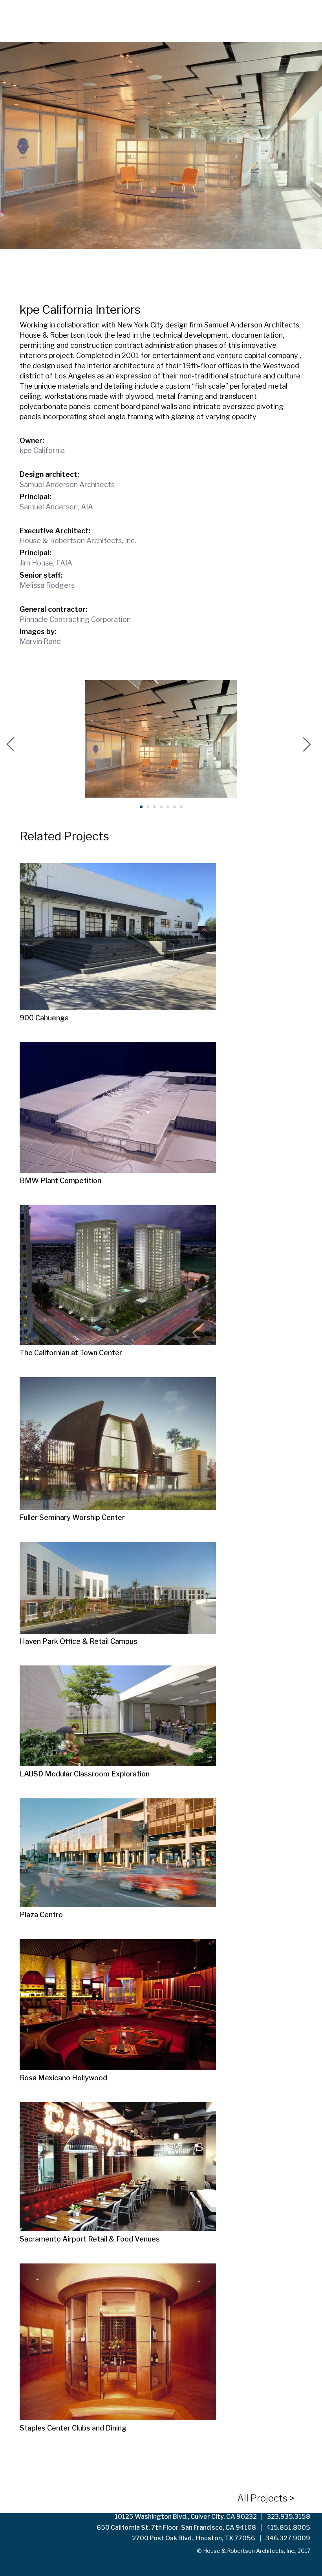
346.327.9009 (288, 2538)
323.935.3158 (289, 2517)
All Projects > (266, 2498)
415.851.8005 (288, 2528)
